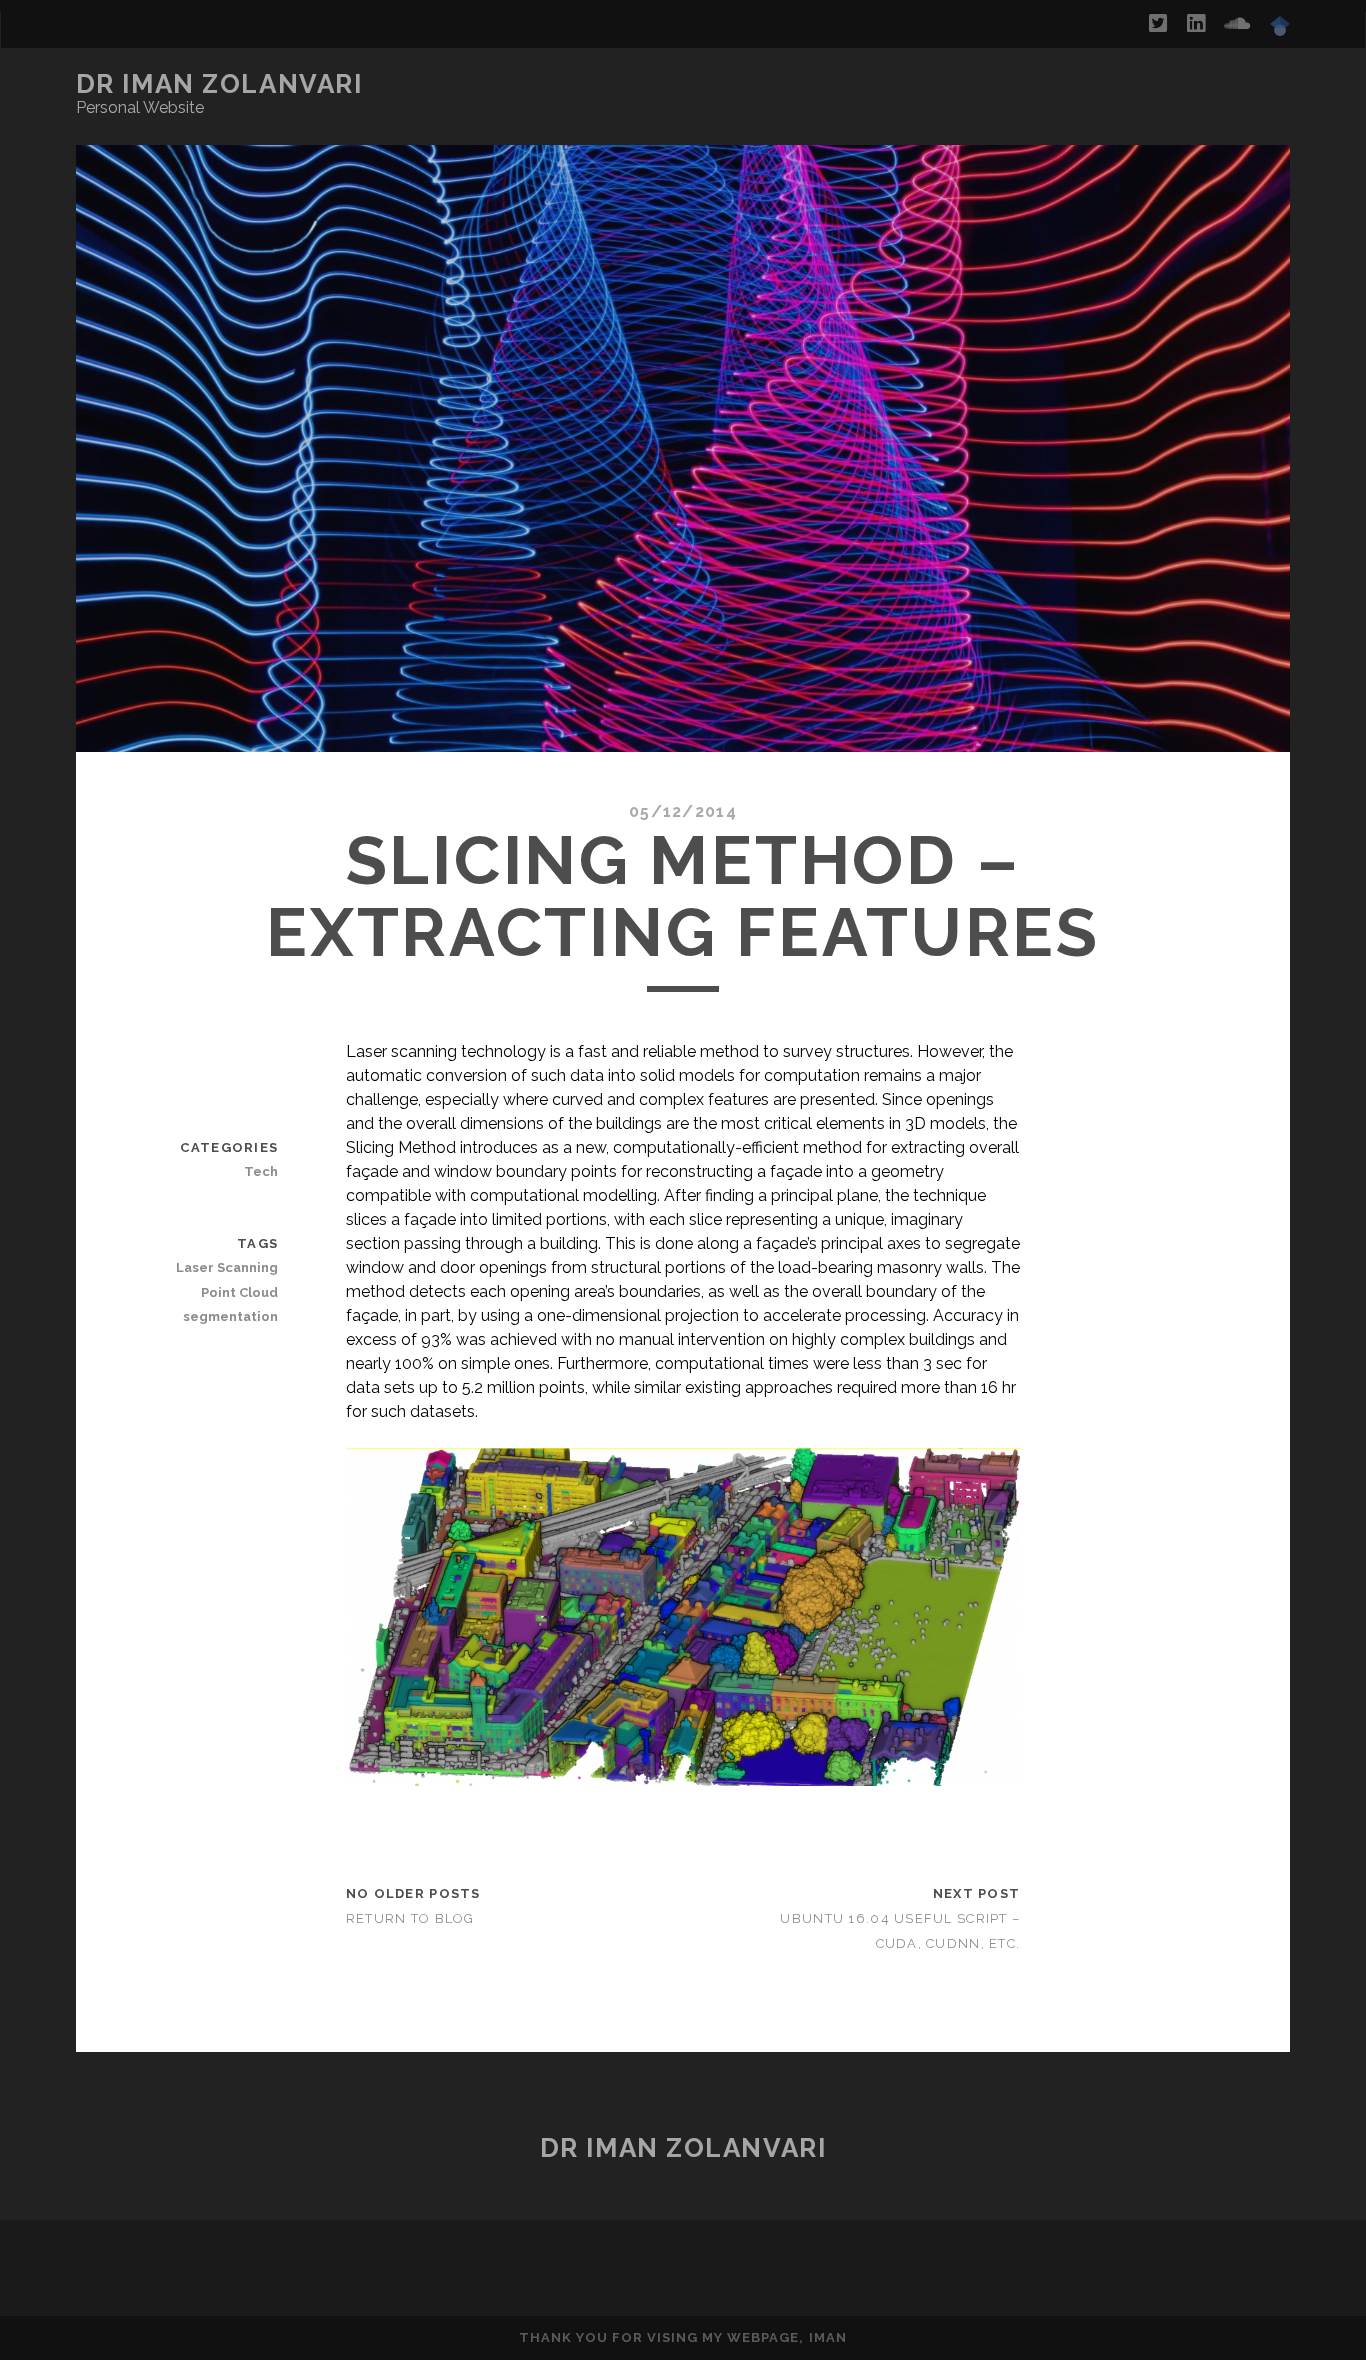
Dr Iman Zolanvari (219, 84)
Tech (261, 1171)
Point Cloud (239, 1292)
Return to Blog (410, 1918)
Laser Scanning (227, 1267)
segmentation (230, 1316)
